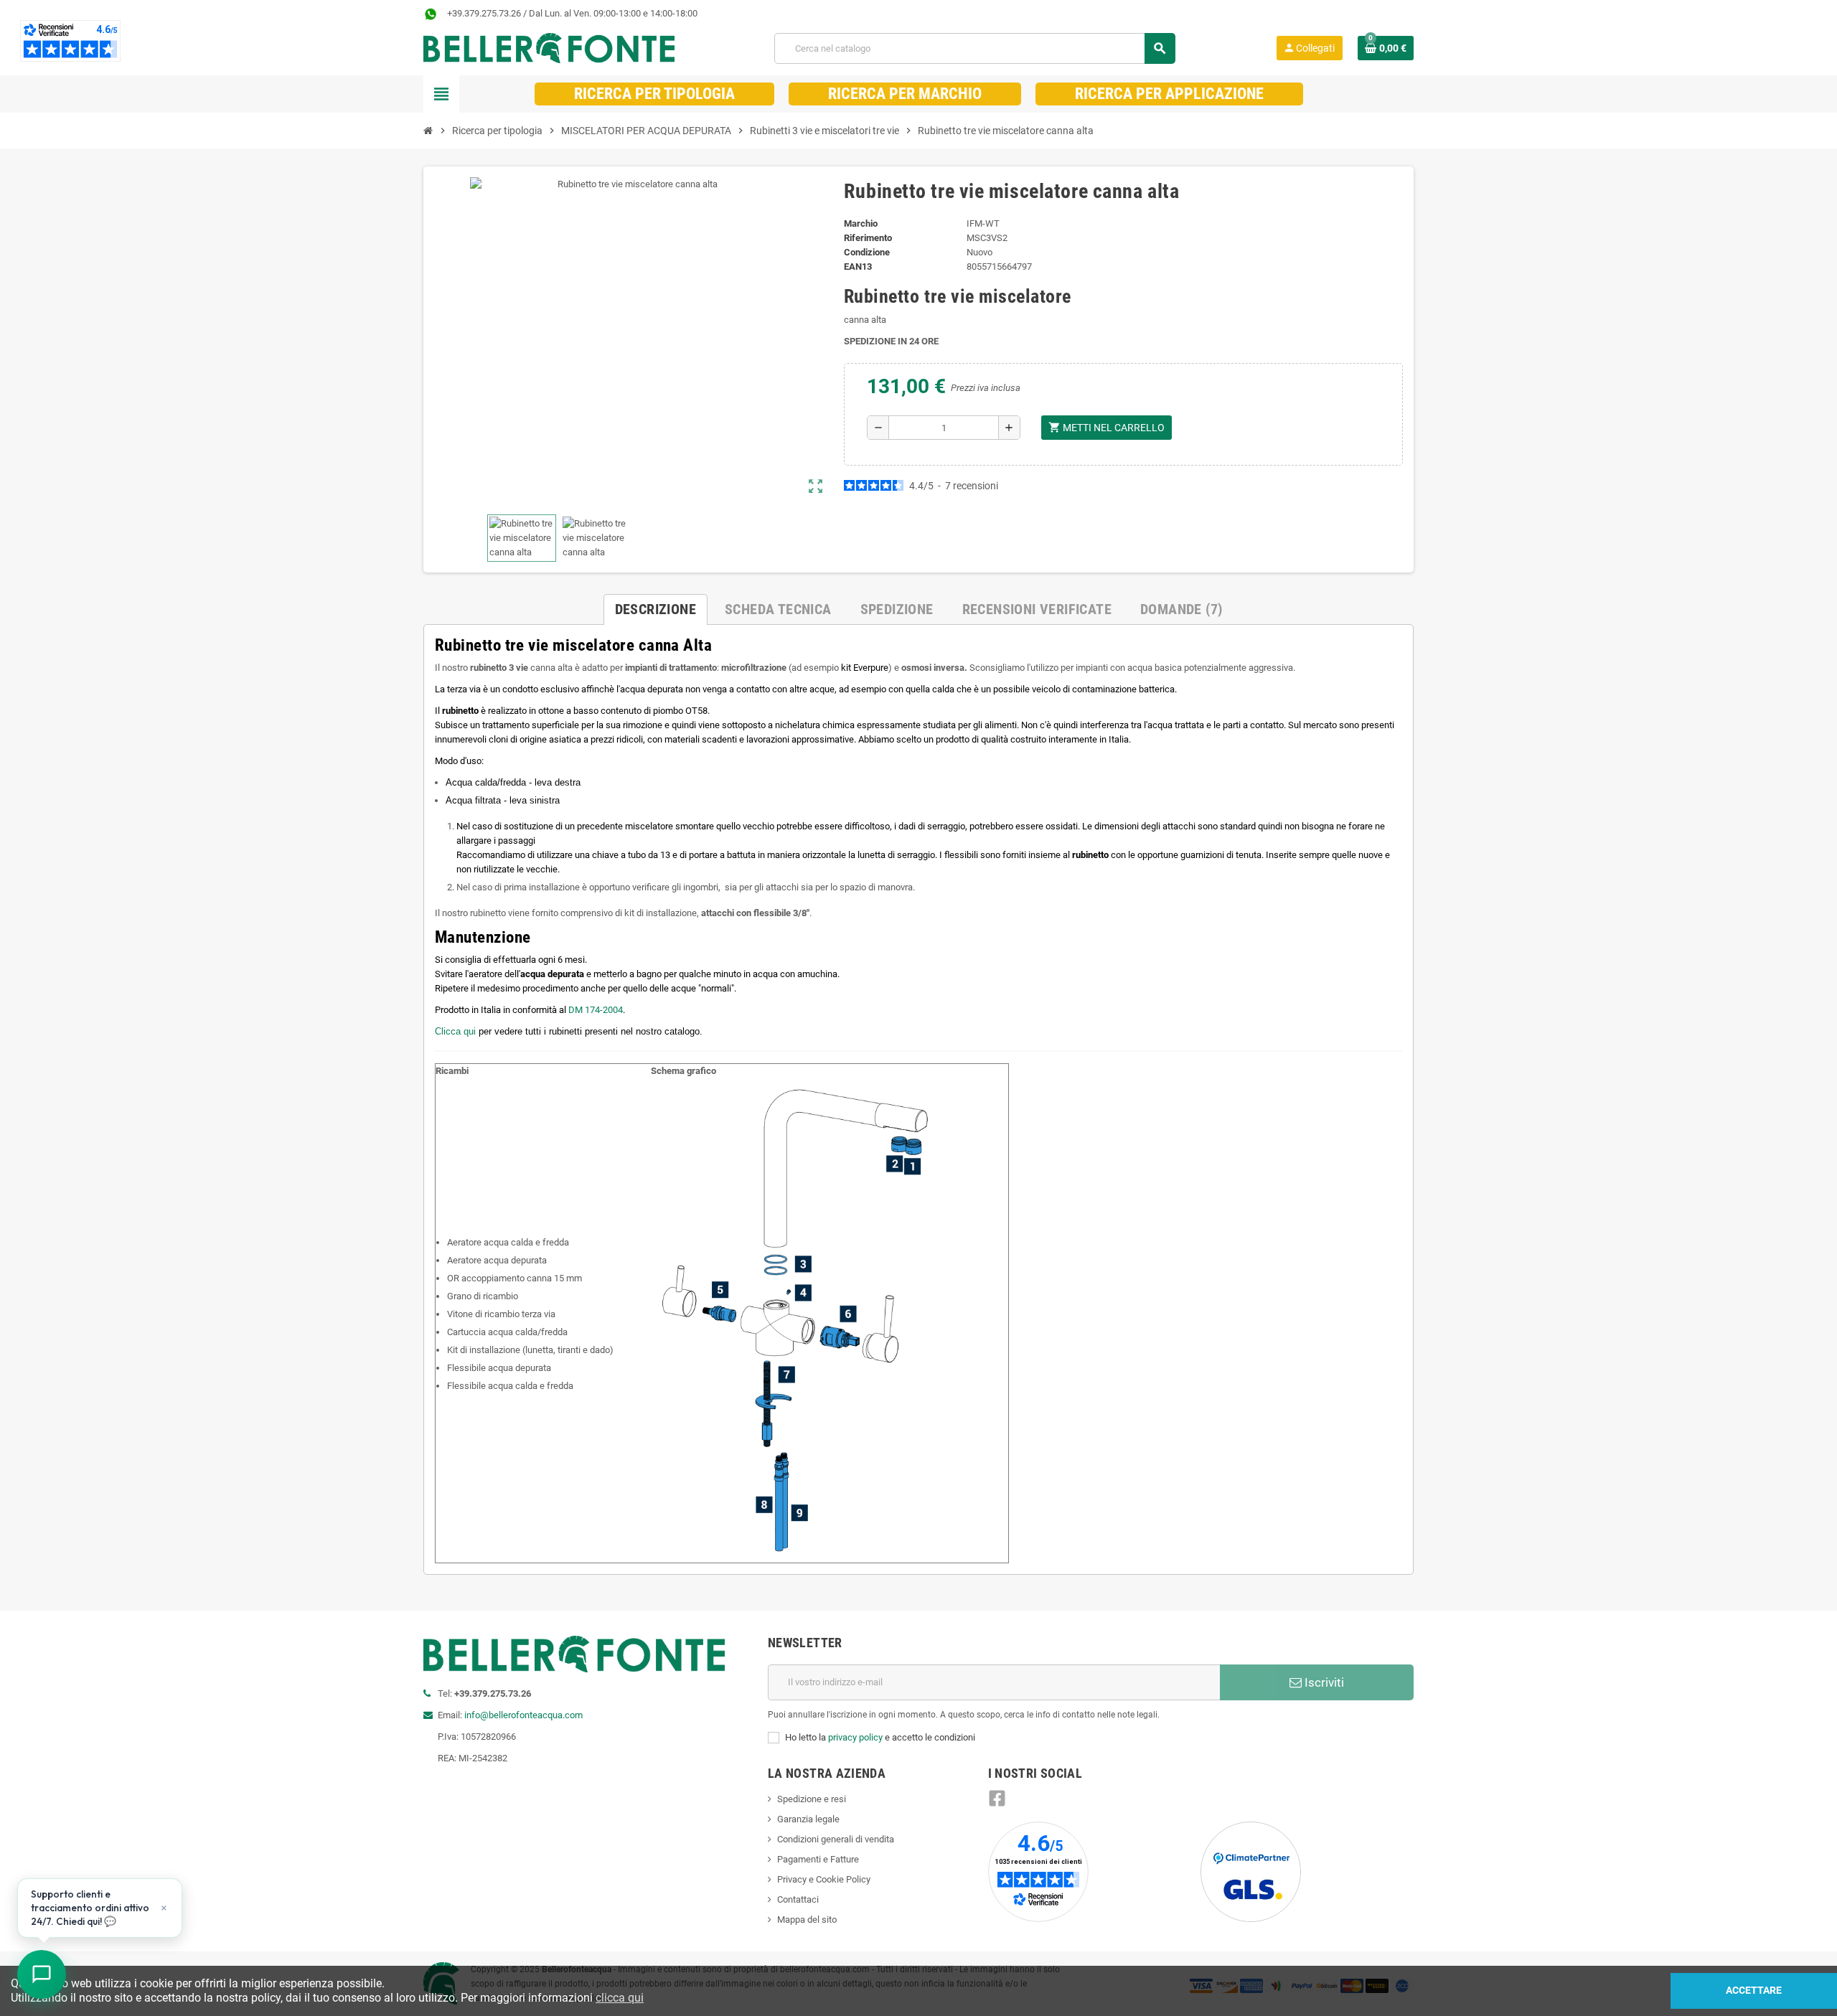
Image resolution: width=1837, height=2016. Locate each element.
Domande (1181, 609)
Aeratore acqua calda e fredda (508, 1242)
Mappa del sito (807, 1920)
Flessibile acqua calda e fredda (510, 1386)
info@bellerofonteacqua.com (523, 1715)
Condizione (867, 252)
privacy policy (855, 1737)
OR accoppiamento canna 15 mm (515, 1278)
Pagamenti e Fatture (818, 1859)
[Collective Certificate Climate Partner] (1251, 1871)
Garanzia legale (808, 1819)
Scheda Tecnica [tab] (778, 609)
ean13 (858, 267)
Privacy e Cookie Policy (824, 1879)
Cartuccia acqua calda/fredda (507, 1332)
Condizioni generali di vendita (836, 1839)
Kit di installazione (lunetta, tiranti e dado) (530, 1350)
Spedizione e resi (812, 1799)
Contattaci (798, 1899)
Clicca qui (455, 1031)
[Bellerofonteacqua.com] (549, 48)
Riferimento (868, 238)
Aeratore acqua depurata (497, 1260)
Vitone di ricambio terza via (501, 1314)
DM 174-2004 (596, 1010)
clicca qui (620, 1998)
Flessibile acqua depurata (499, 1368)
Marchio (861, 223)
